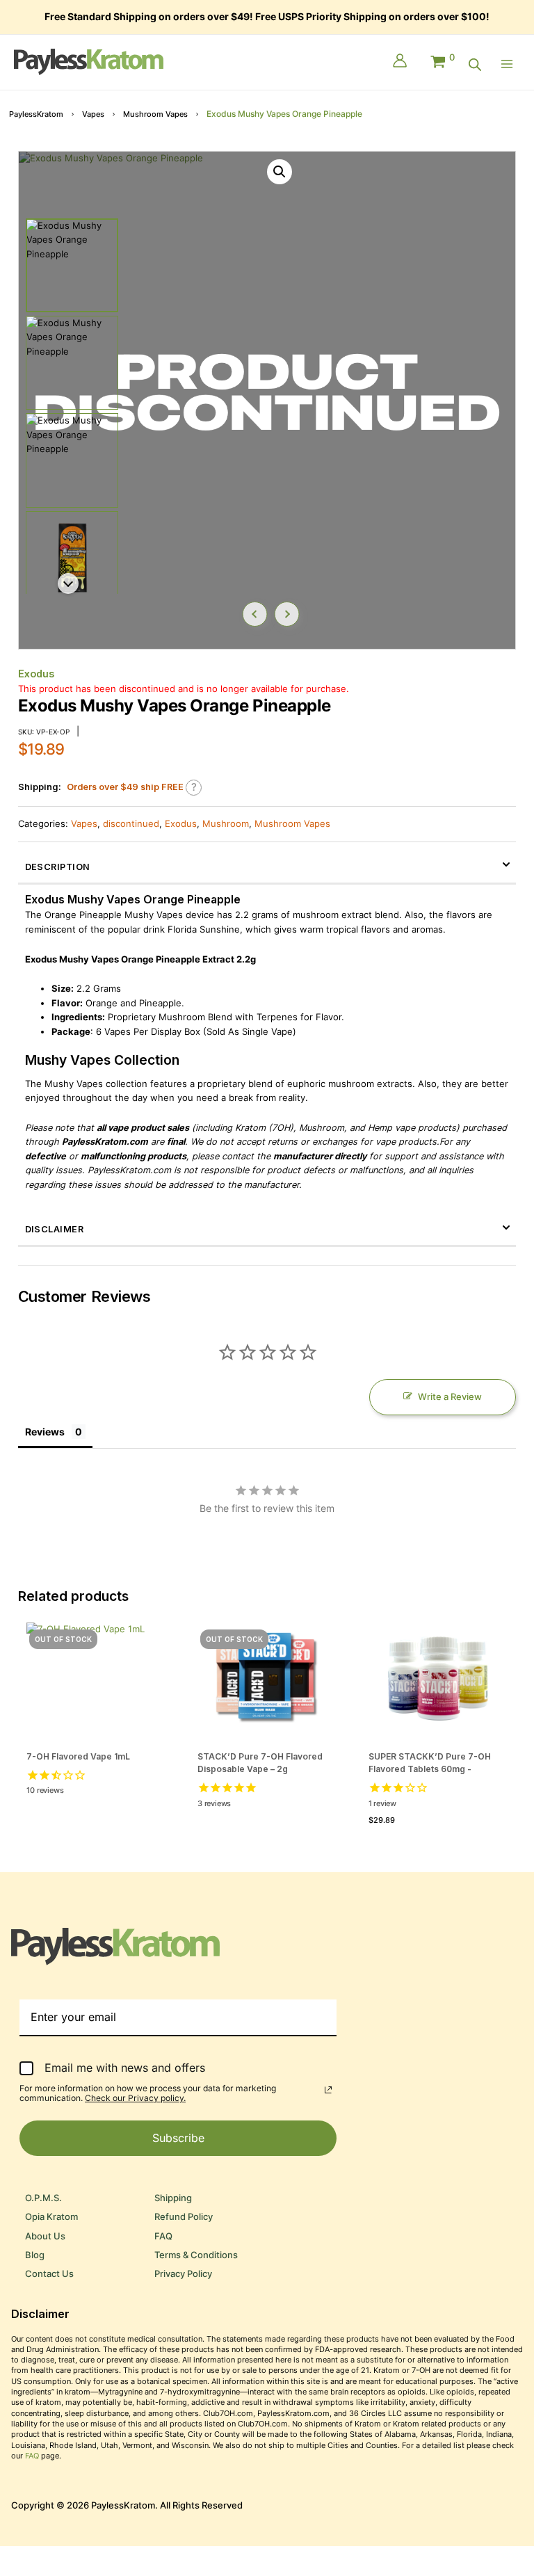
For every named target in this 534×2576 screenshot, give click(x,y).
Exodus (36, 674)
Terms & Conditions (196, 2255)
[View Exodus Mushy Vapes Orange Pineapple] (72, 265)
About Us (45, 2236)
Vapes (93, 114)
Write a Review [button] (450, 1397)
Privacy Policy (183, 2274)
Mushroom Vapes (155, 114)
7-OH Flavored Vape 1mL (78, 1756)
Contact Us (49, 2274)
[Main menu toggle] (510, 64)
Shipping (173, 2198)
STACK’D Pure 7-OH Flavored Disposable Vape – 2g (260, 1763)
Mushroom (226, 824)
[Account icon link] (400, 62)
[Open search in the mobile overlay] (475, 65)
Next (286, 614)
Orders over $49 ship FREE (125, 787)
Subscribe (178, 2138)
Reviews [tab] (45, 1432)
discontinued (131, 824)
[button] (280, 172)
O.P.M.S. (43, 2198)
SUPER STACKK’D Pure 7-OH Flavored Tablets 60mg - (430, 1763)
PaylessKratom (36, 114)
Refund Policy (184, 2217)
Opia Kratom (51, 2217)
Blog (35, 2255)
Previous (254, 614)
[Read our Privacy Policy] (328, 2090)
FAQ (163, 2236)
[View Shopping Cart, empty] (442, 58)
